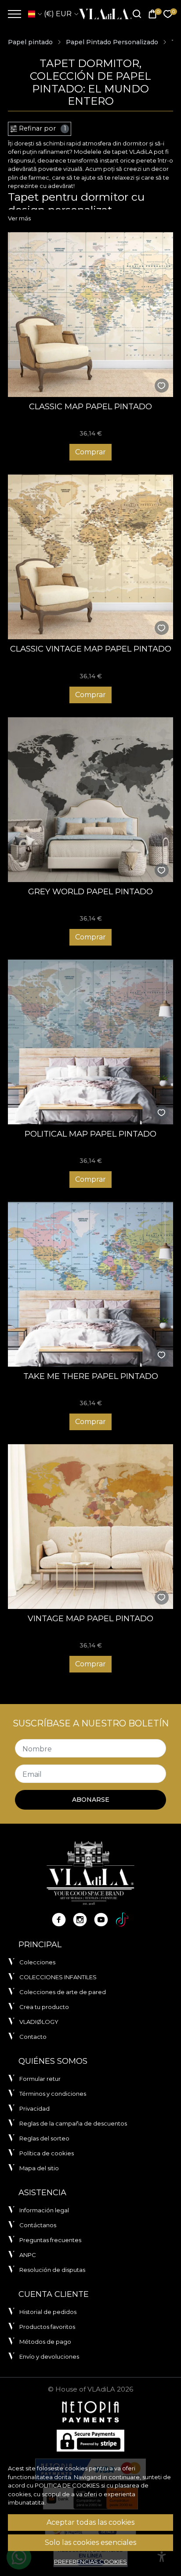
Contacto (33, 2037)
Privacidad (34, 2108)
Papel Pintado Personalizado (112, 42)
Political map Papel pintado (90, 1134)
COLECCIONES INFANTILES (58, 1977)
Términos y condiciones (53, 2094)
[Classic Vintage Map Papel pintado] (90, 557)
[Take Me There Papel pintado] (90, 1284)
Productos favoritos (47, 2327)
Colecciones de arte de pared (63, 1992)
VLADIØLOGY (39, 2022)
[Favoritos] (168, 14)
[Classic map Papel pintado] (90, 315)
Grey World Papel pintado (90, 891)
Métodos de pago (45, 2342)
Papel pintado (30, 42)
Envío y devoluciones (49, 2356)
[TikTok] (122, 1920)
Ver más (19, 218)
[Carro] (152, 14)
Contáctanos (38, 2225)
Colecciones (37, 1962)
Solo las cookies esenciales (90, 2542)
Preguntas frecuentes (50, 2240)
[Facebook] (59, 1920)
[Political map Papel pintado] (90, 1042)
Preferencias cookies (90, 2562)
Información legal (44, 2210)
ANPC (28, 2255)
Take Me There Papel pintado (91, 1376)
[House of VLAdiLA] (103, 14)
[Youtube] (101, 1920)
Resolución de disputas (52, 2270)
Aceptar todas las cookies (90, 2522)
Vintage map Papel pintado (90, 1618)
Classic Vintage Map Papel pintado (91, 649)
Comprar (90, 452)
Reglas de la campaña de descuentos (73, 2123)
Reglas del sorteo (44, 2138)
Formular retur (40, 2079)
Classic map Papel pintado (90, 406)
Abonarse (91, 1800)
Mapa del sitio (39, 2168)
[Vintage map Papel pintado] (90, 1527)
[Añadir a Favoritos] (161, 386)
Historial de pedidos (48, 2312)
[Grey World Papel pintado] (90, 800)
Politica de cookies (67, 2485)
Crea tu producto (44, 2007)
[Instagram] (80, 1920)
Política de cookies (47, 2153)
